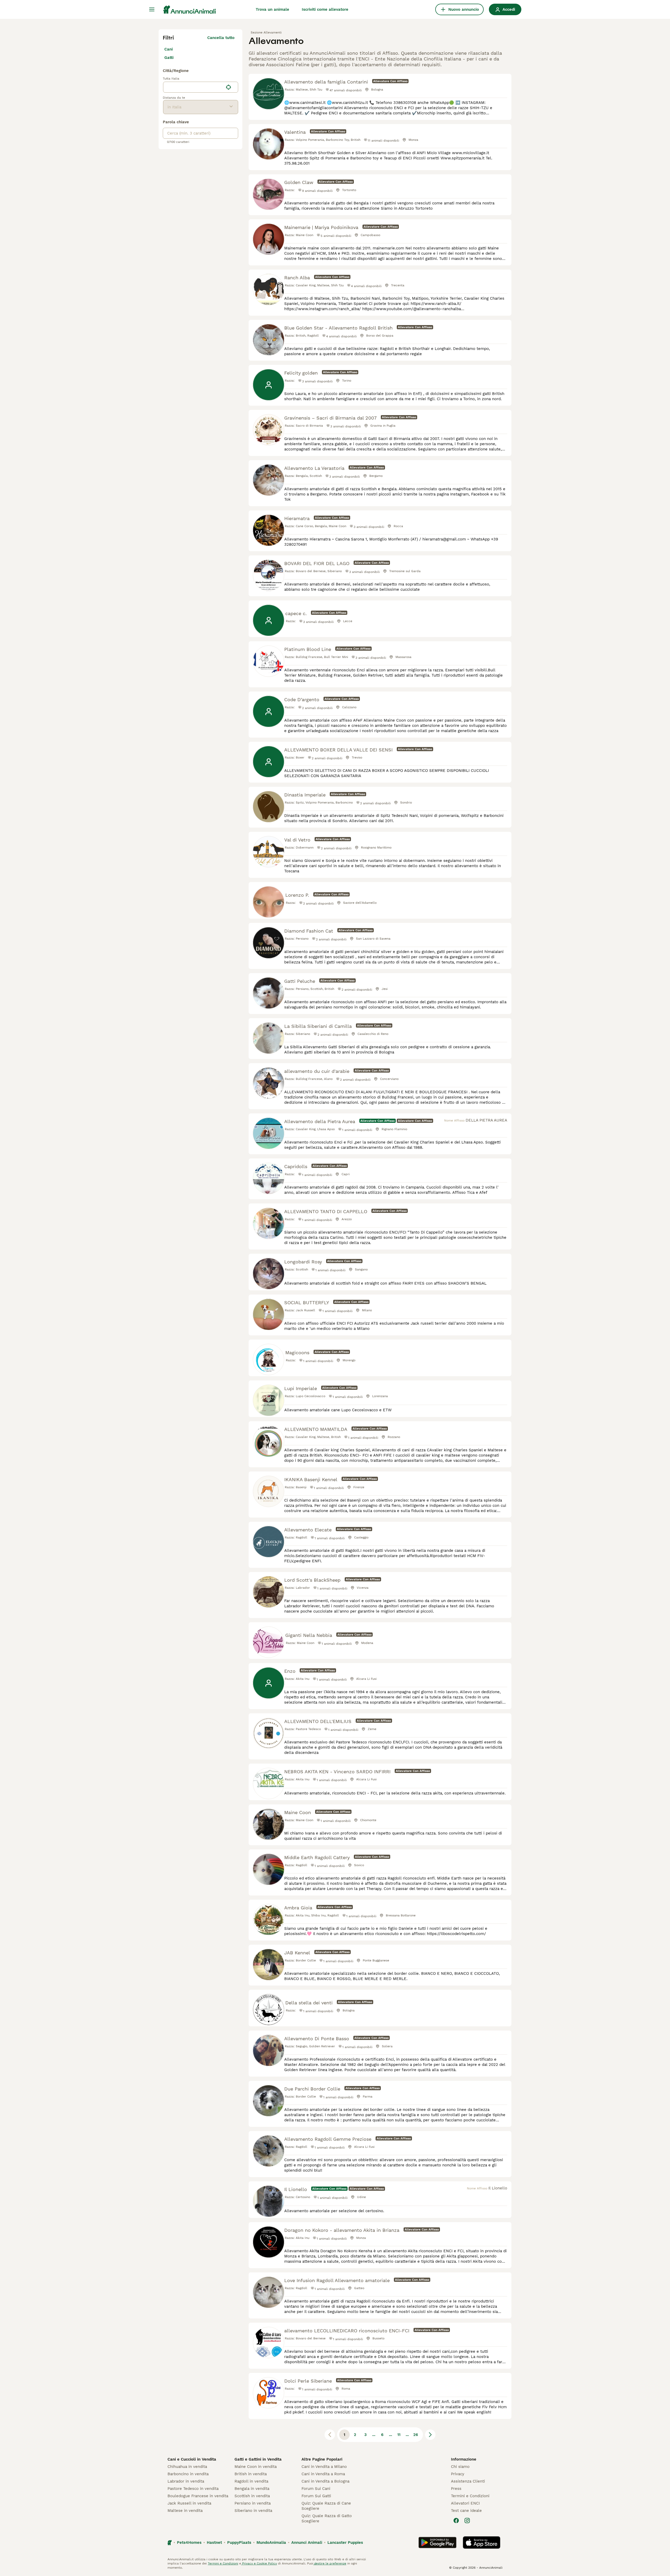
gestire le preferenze (330, 2563)
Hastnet (214, 2542)
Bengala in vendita (252, 2489)
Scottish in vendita (252, 2496)
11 (399, 2435)
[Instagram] (467, 2521)
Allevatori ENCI (465, 2503)
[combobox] (193, 87)
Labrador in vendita (186, 2481)
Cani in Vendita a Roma (323, 2474)
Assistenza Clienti (468, 2481)
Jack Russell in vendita (189, 2503)
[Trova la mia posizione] (228, 87)
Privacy (458, 2474)
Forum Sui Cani (316, 2489)
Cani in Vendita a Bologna (325, 2481)
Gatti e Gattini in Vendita (258, 2459)
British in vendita (251, 2474)
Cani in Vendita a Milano (324, 2467)
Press (456, 2489)
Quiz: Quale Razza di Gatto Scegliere (327, 2518)
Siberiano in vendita (253, 2511)
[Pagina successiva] (430, 2435)
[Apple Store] (482, 2542)
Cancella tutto (221, 38)
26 (416, 2435)
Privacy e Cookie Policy (259, 2563)
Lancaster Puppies (345, 2542)
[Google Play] (437, 2542)
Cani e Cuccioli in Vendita (192, 2459)
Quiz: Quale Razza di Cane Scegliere (326, 2506)
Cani (169, 49)
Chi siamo (460, 2467)
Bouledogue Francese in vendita (198, 2496)
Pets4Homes (189, 2542)
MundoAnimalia (271, 2542)
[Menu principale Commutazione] (152, 9)
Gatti (169, 58)
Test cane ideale (466, 2511)
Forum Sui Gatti (316, 2496)
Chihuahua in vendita (187, 2467)
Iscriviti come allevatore (325, 9)
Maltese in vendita (185, 2511)
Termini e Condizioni (470, 2496)
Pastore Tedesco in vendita (193, 2489)
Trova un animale (272, 9)
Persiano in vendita (253, 2503)
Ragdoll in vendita (251, 2481)
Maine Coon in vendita (256, 2467)
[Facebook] (456, 2521)
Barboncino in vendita (188, 2474)
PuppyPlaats (239, 2542)
